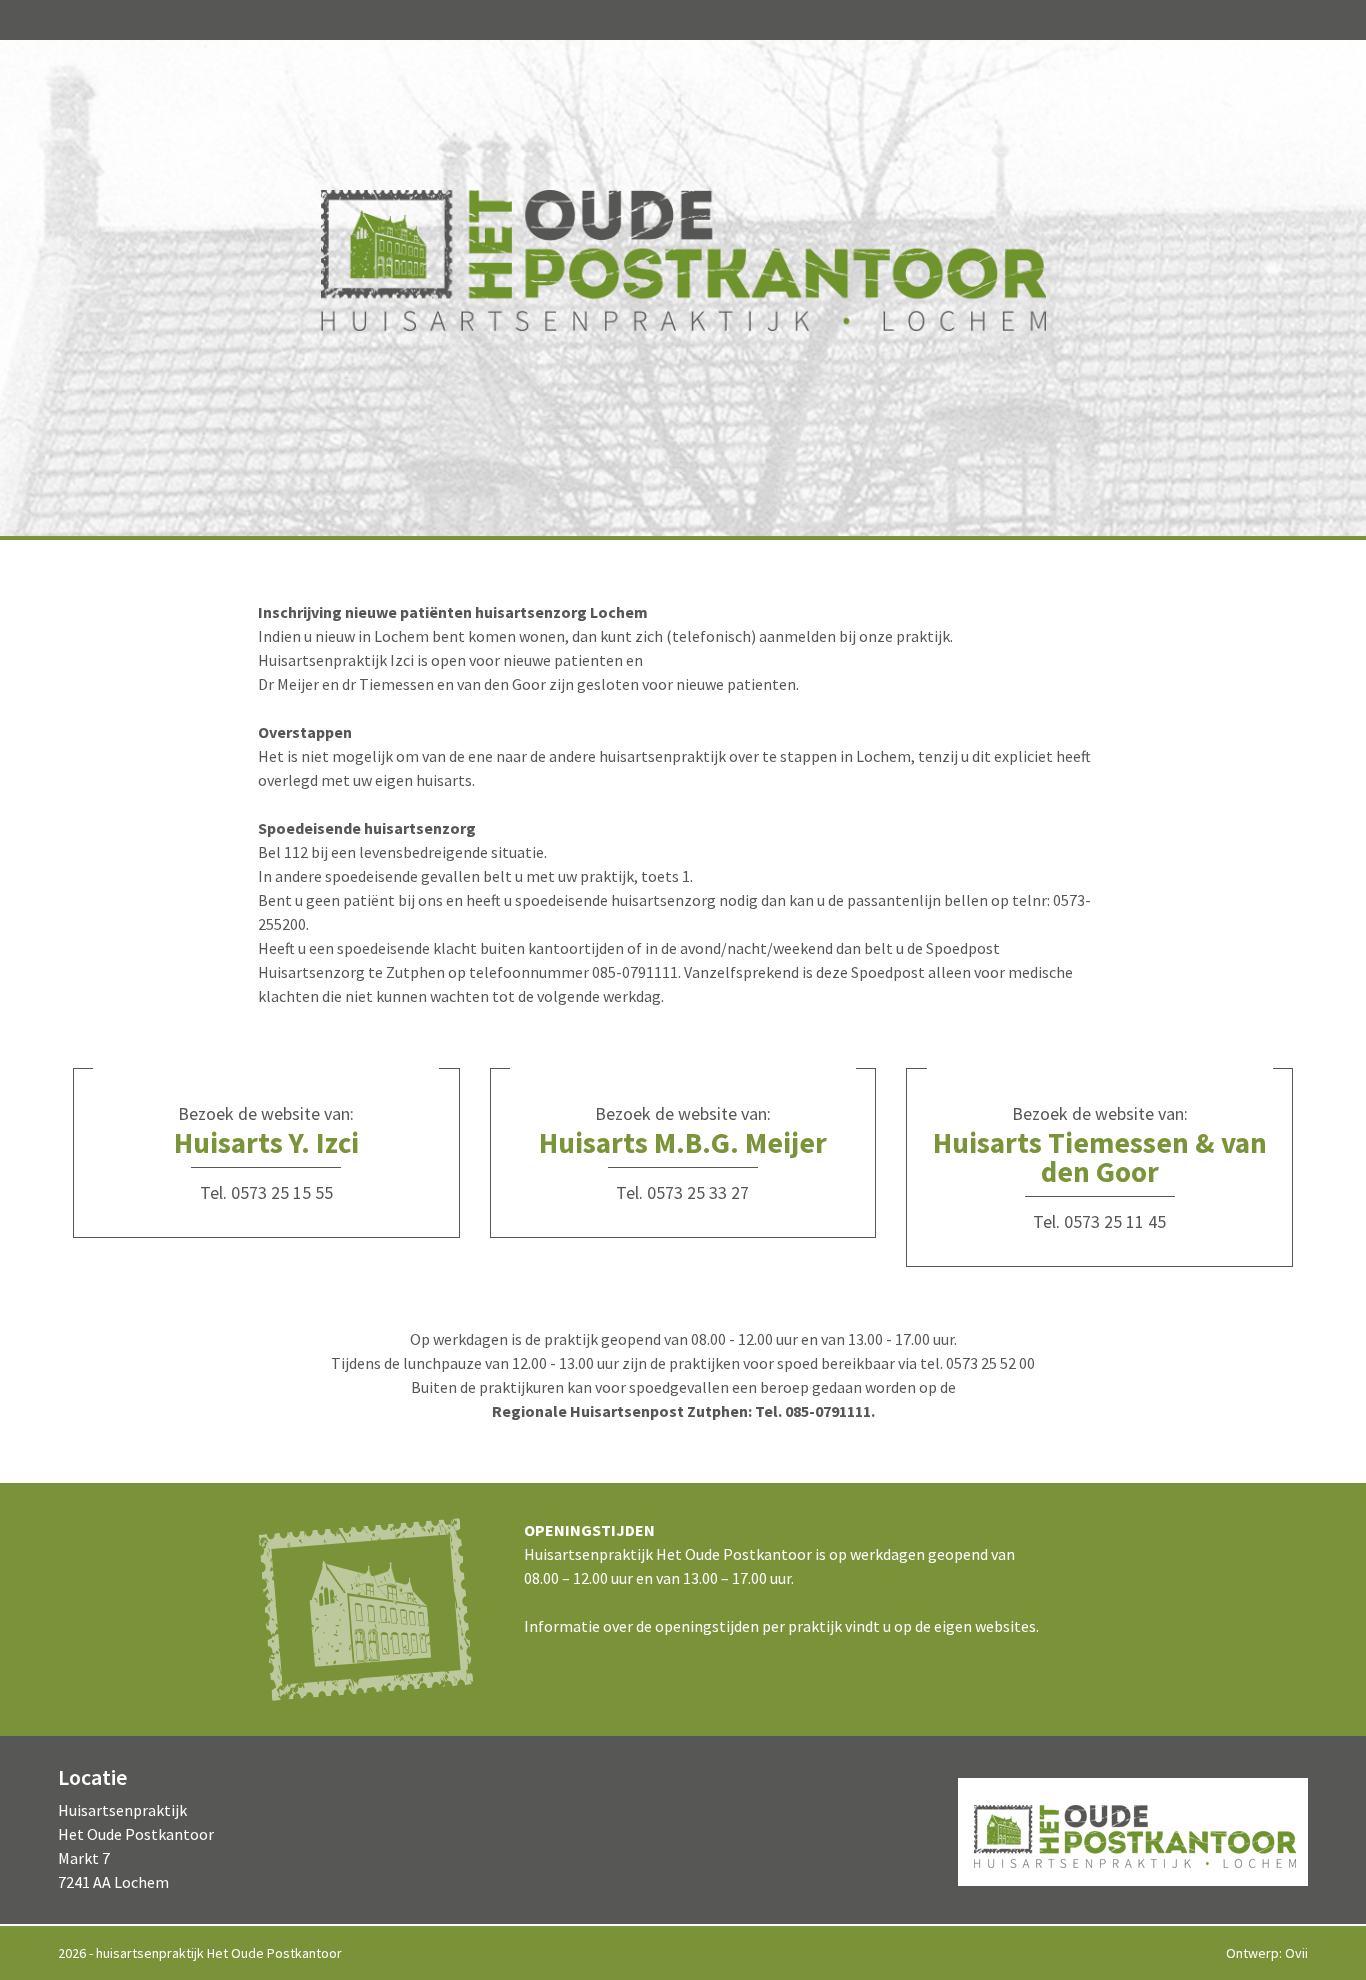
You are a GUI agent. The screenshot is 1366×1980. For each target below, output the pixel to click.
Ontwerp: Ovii (1267, 1953)
